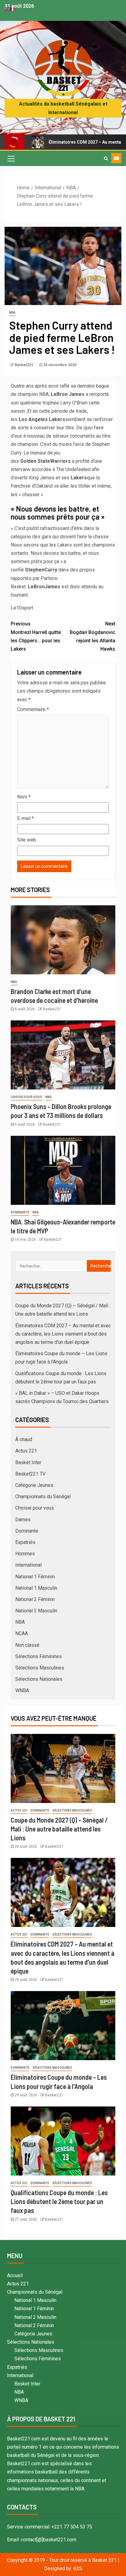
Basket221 (24, 365)
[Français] (13, 9)
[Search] (106, 158)
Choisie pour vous (26, 1097)
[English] (7, 9)
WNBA (22, 1690)
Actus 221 (26, 1451)
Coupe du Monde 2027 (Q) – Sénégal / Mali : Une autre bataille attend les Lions (59, 1829)
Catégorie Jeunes (34, 1485)
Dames (23, 1520)
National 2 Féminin (35, 1599)
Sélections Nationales (39, 1679)
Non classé (27, 1645)
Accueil (15, 2275)
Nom (24, 797)
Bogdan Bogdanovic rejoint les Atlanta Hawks (93, 636)
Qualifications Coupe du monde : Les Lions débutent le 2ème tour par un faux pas (59, 2201)
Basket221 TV (30, 1474)
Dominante (20, 1212)
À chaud (24, 1439)
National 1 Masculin (36, 1588)
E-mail (26, 818)
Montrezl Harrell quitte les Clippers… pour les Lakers (36, 636)
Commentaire (33, 709)
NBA (12, 313)
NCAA (22, 1633)
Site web (27, 840)
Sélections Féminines (39, 1656)
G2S (78, 2568)
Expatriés (25, 1542)
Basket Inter (28, 1462)
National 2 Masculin (36, 1611)
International (28, 1565)
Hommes (25, 1554)
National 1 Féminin (35, 1577)
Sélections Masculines (40, 1668)
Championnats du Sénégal (43, 1497)
